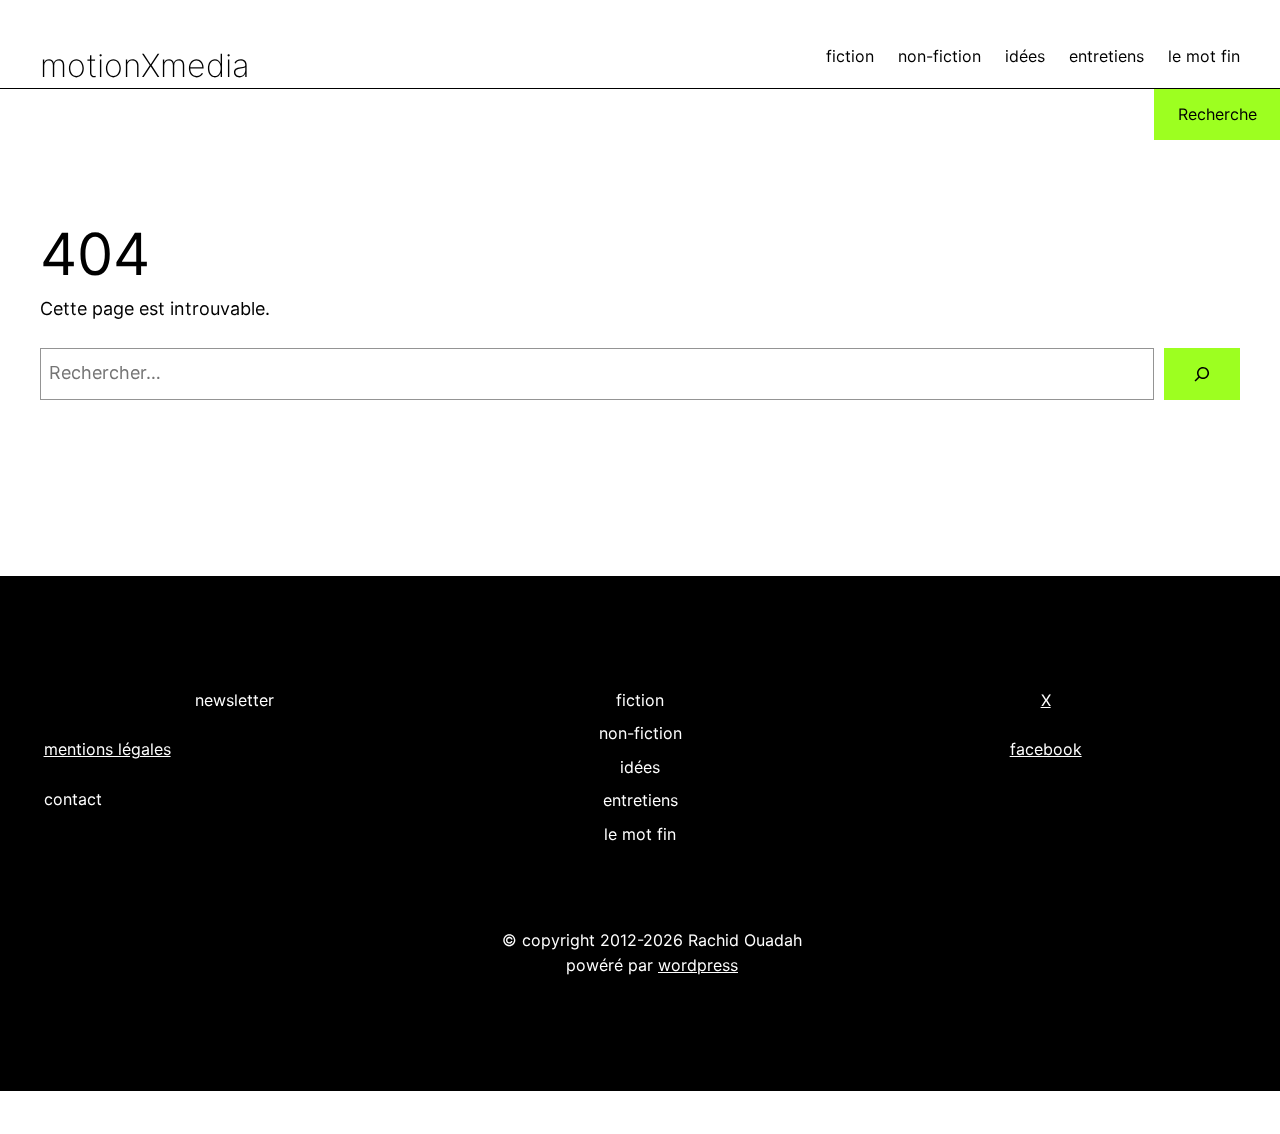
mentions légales (107, 749)
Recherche (1217, 114)
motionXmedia (145, 65)
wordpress (698, 965)
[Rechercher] (1202, 374)
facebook (1046, 749)
